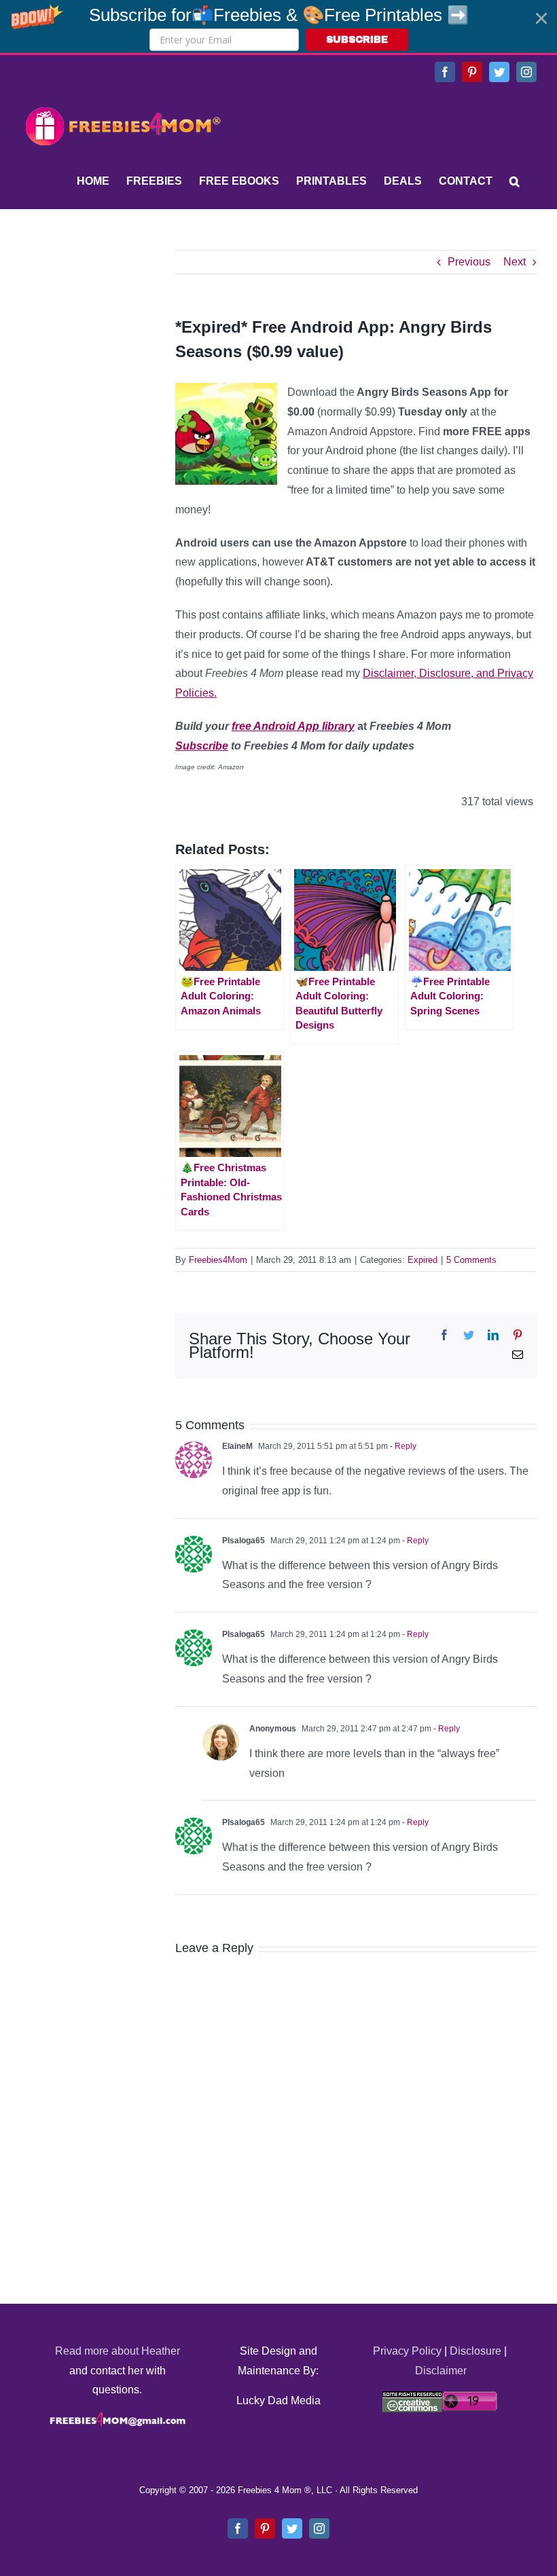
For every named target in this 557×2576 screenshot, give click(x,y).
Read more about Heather (118, 2351)
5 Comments (471, 1260)
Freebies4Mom (218, 1260)
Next (515, 262)
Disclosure (475, 2351)
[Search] (515, 181)
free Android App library (293, 726)
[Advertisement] (122, 335)
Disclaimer (441, 2371)
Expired (423, 1260)
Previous (469, 262)
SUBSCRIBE (357, 40)
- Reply (402, 1446)
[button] (278, 26)
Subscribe (202, 746)
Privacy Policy (407, 2351)
